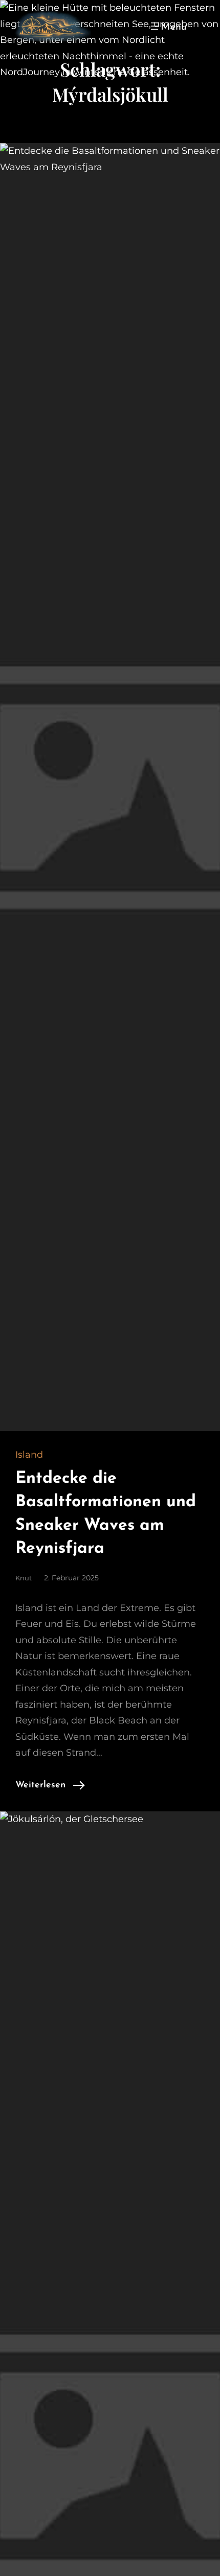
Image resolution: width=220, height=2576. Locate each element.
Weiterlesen (40, 1785)
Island (29, 1455)
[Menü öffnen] (168, 26)
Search (200, 26)
